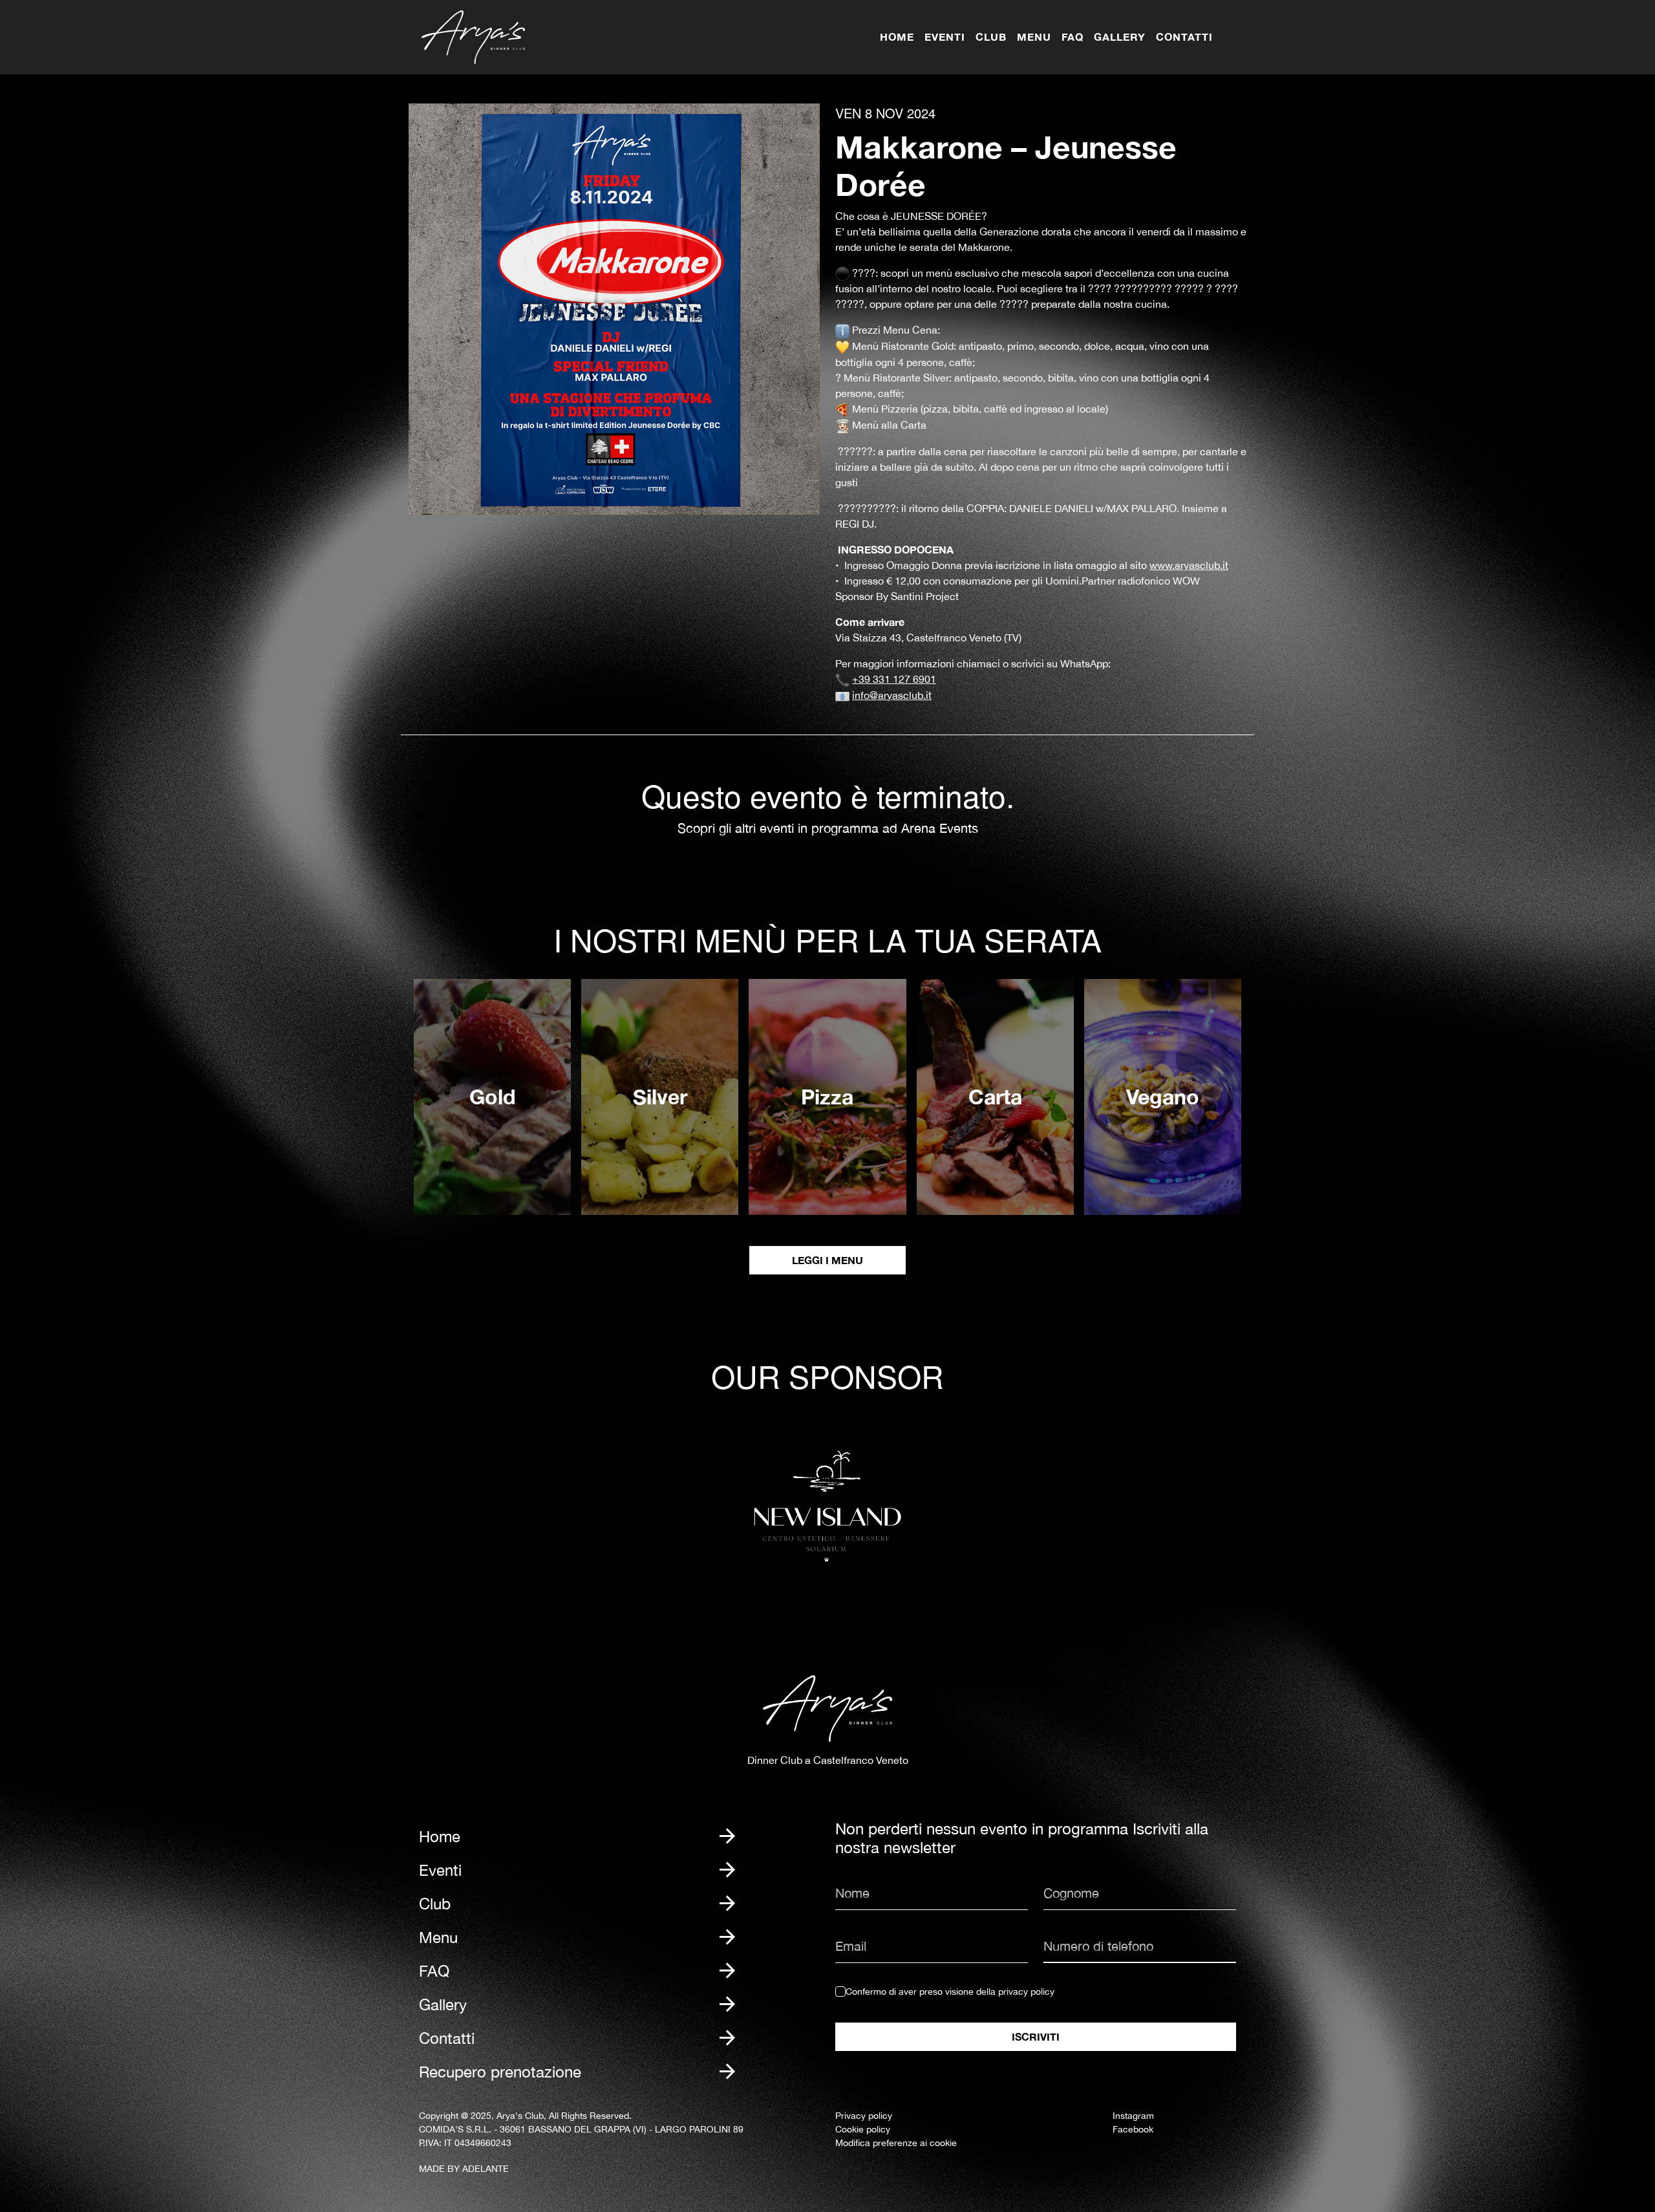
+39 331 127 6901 (894, 679)
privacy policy (1026, 1992)
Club (991, 37)
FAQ (1073, 37)
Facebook (1133, 2129)
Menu (1034, 37)
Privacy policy (864, 2116)
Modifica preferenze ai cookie (896, 2143)
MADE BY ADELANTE (464, 2169)
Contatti (1184, 37)
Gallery (1120, 37)
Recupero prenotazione (500, 2072)
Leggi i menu (827, 1260)
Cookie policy (863, 2129)
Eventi (945, 37)
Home (897, 37)
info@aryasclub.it (892, 695)
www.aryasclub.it (1189, 565)
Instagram (1133, 2116)
